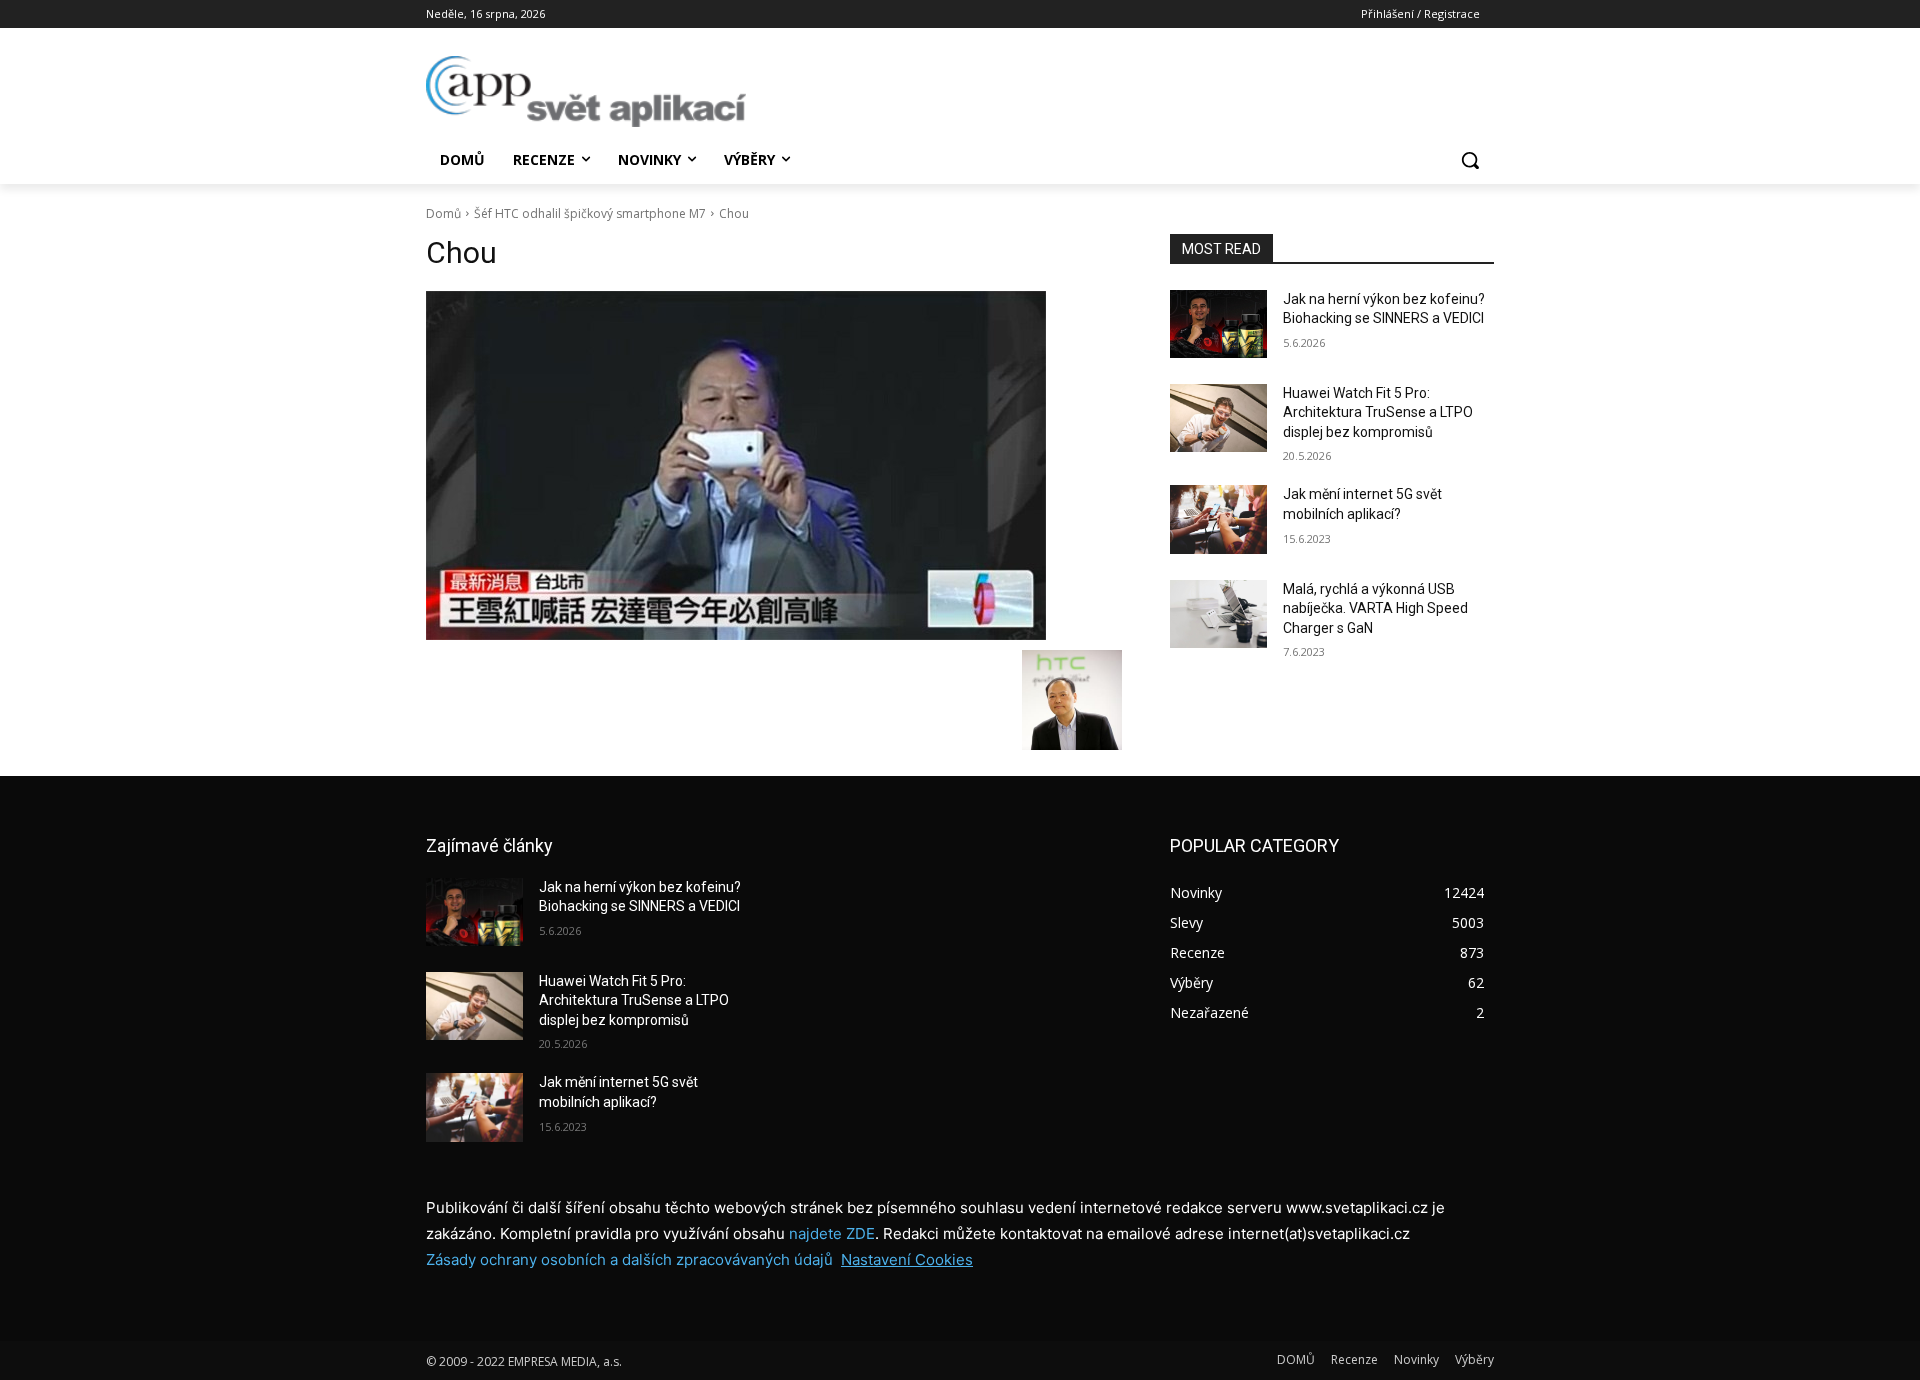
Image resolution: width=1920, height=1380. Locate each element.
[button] (1470, 160)
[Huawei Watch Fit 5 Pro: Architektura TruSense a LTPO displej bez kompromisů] (1218, 418)
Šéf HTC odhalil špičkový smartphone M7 (590, 213)
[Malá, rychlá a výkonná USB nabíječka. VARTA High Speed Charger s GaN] (1218, 614)
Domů (443, 213)
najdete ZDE (832, 1233)
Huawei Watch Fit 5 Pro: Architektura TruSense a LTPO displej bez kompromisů (1378, 412)
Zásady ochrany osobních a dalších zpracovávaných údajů (629, 1259)
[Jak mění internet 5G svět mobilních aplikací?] (1218, 519)
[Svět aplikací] (586, 91)
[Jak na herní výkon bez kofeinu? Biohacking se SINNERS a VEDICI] (1218, 324)
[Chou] (774, 465)
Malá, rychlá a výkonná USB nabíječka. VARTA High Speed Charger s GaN (1375, 608)
